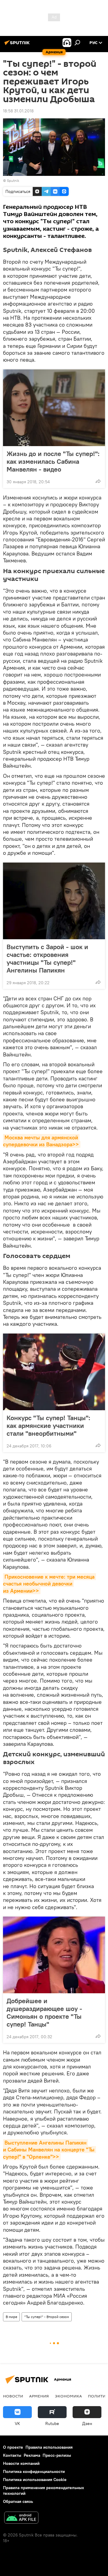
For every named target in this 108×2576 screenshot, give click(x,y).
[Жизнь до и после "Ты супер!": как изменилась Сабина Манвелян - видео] (54, 408)
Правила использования (49, 2447)
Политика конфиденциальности (34, 2471)
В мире (11, 2317)
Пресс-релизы (57, 2455)
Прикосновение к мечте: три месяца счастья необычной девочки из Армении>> (49, 1584)
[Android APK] (21, 2518)
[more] (98, 481)
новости (13, 2396)
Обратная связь (18, 2501)
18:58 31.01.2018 (18, 111)
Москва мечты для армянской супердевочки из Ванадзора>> (41, 1141)
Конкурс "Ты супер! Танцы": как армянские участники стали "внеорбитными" (48, 1426)
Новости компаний (21, 2463)
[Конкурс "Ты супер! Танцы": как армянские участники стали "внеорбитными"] (54, 1372)
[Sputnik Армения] (18, 45)
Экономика (68, 2396)
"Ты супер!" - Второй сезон (47, 2317)
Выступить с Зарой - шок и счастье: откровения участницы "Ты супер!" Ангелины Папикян (47, 958)
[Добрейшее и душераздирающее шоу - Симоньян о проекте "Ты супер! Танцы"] (54, 1955)
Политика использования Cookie (35, 2480)
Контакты (12, 2455)
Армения (39, 2396)
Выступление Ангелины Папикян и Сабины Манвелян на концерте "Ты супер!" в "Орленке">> (49, 2150)
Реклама (32, 2455)
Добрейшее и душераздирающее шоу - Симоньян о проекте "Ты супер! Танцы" (44, 2012)
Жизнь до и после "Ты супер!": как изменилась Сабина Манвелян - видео (53, 461)
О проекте (13, 2447)
